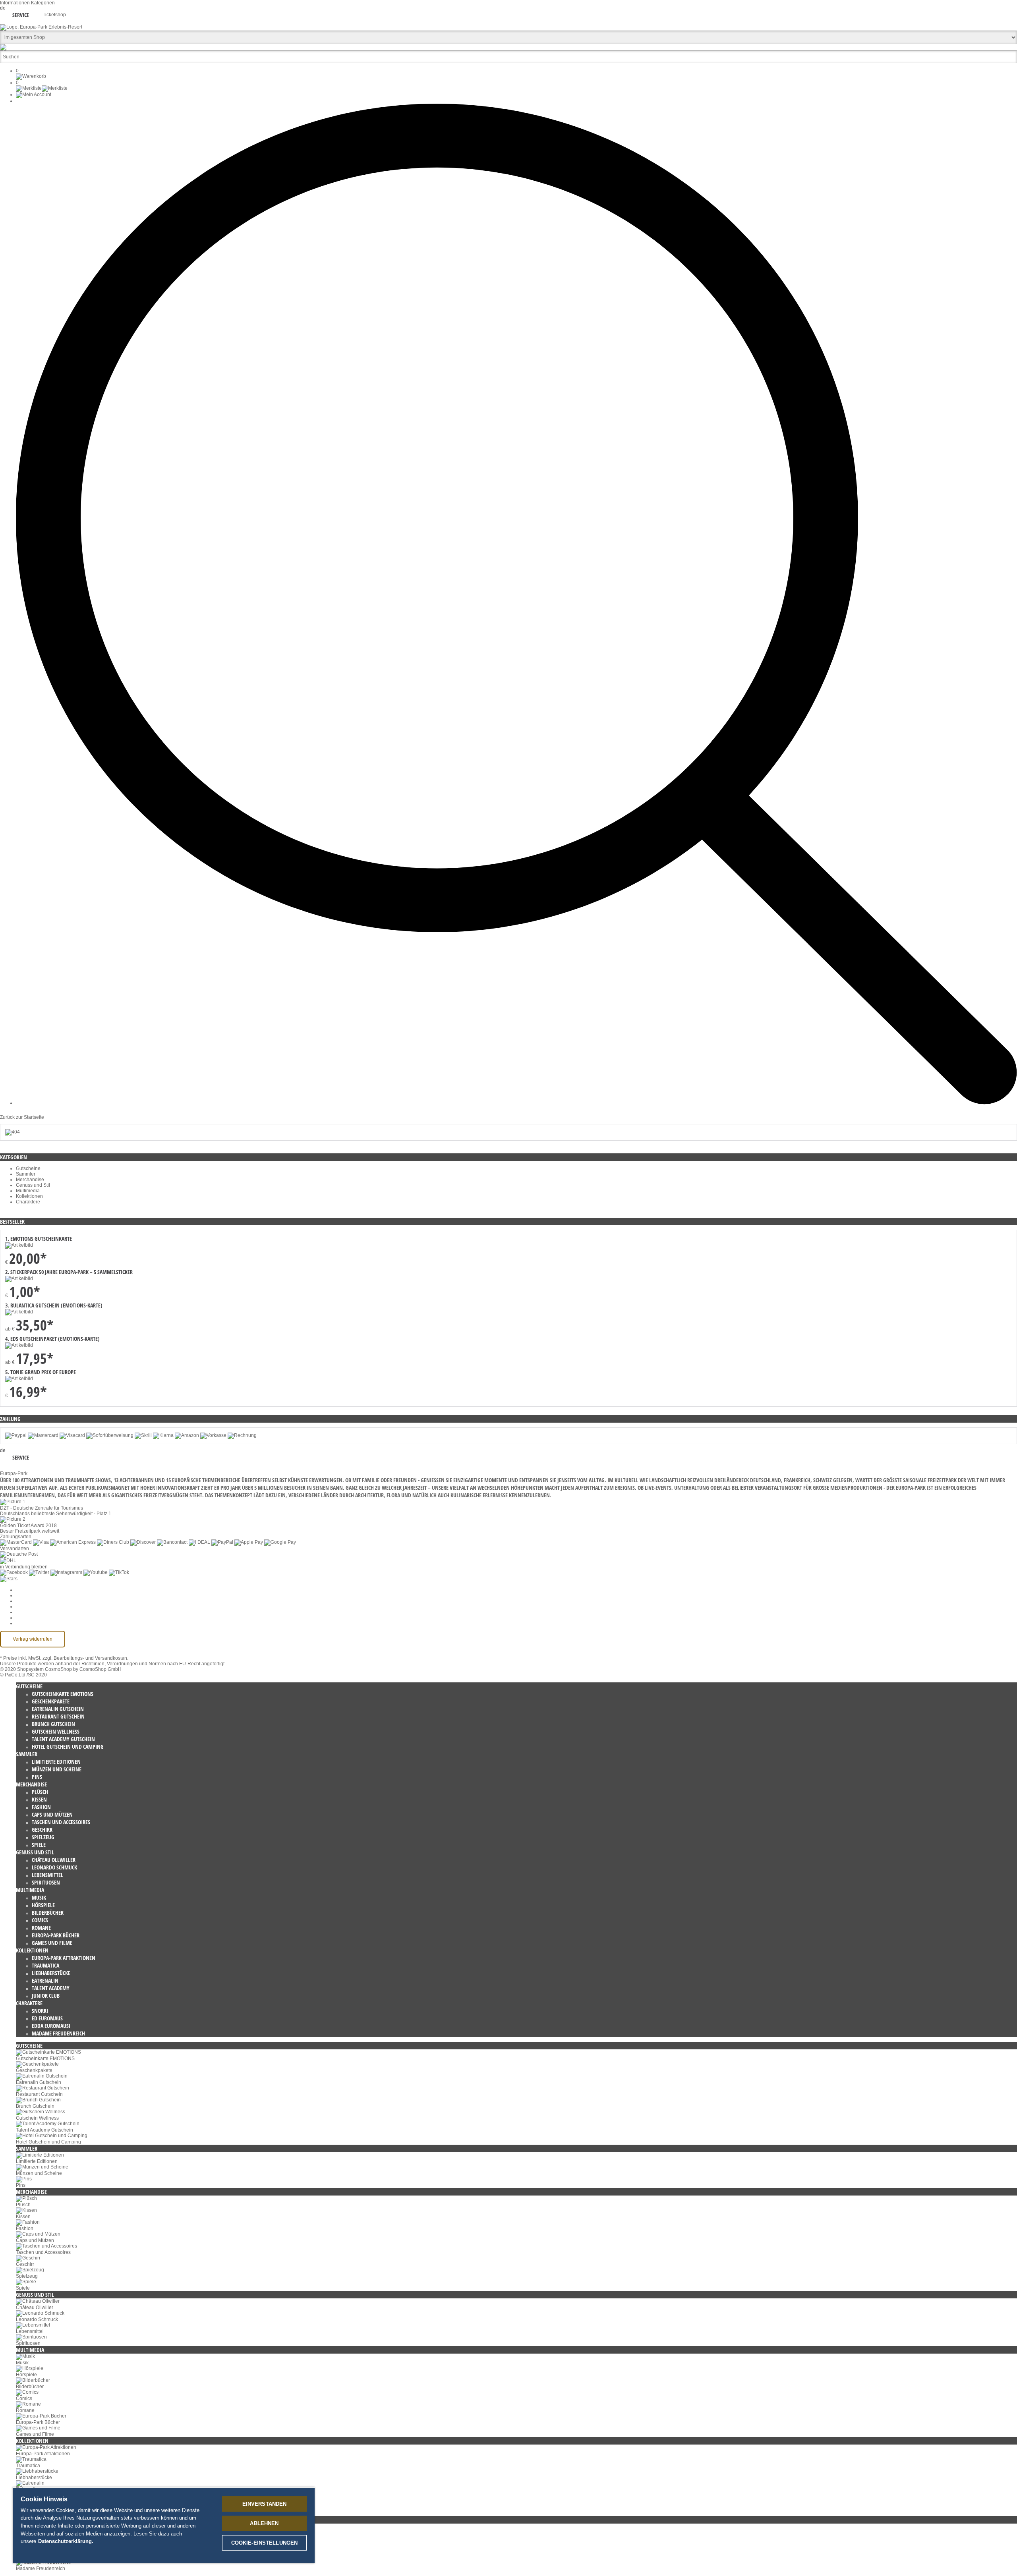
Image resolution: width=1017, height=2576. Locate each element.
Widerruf (25, 1607)
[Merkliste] (42, 88)
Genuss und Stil (33, 1185)
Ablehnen (264, 2523)
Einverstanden (265, 2504)
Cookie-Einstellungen (39, 1590)
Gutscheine (28, 1168)
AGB (21, 1595)
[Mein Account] (34, 95)
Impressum (28, 1612)
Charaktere (28, 1202)
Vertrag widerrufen (33, 1639)
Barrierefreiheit (32, 1623)
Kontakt (24, 1618)
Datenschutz (29, 1601)
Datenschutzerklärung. (66, 2541)
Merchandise (30, 1180)
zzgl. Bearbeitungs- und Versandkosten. (85, 1658)
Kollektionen (29, 1196)
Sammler (26, 1174)
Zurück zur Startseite (22, 1117)
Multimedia (28, 1191)
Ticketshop (54, 15)
